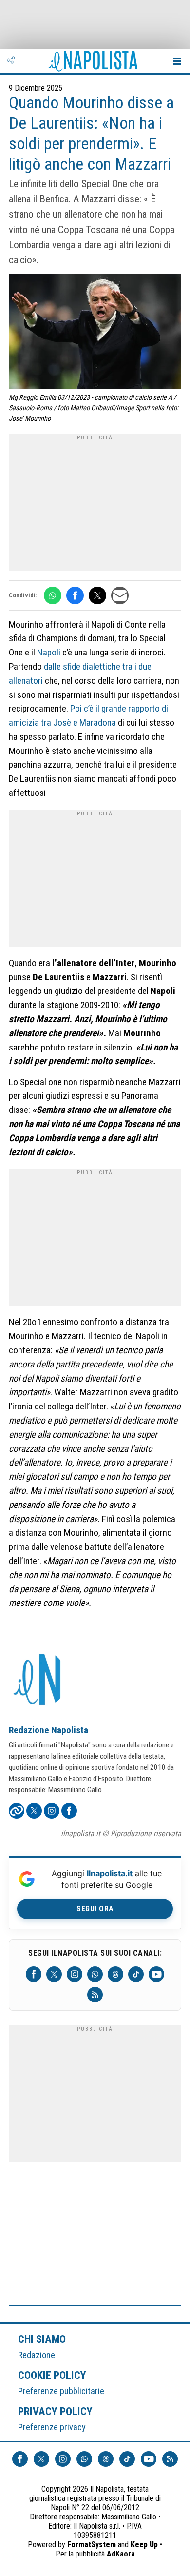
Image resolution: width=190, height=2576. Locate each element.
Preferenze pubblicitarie (61, 2391)
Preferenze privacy (52, 2427)
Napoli (49, 652)
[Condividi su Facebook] (75, 595)
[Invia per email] (120, 595)
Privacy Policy (56, 2411)
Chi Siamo (42, 2339)
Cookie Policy (52, 2375)
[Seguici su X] (54, 1974)
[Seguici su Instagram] (75, 1974)
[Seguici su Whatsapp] (95, 1974)
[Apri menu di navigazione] (177, 61)
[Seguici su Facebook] (34, 1974)
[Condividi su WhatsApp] (53, 595)
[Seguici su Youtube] (156, 1974)
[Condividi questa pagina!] (11, 61)
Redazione (37, 2355)
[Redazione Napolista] (38, 1681)
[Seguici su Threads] (115, 1974)
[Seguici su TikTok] (136, 1974)
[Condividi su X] (97, 595)
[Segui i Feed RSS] (95, 1995)
